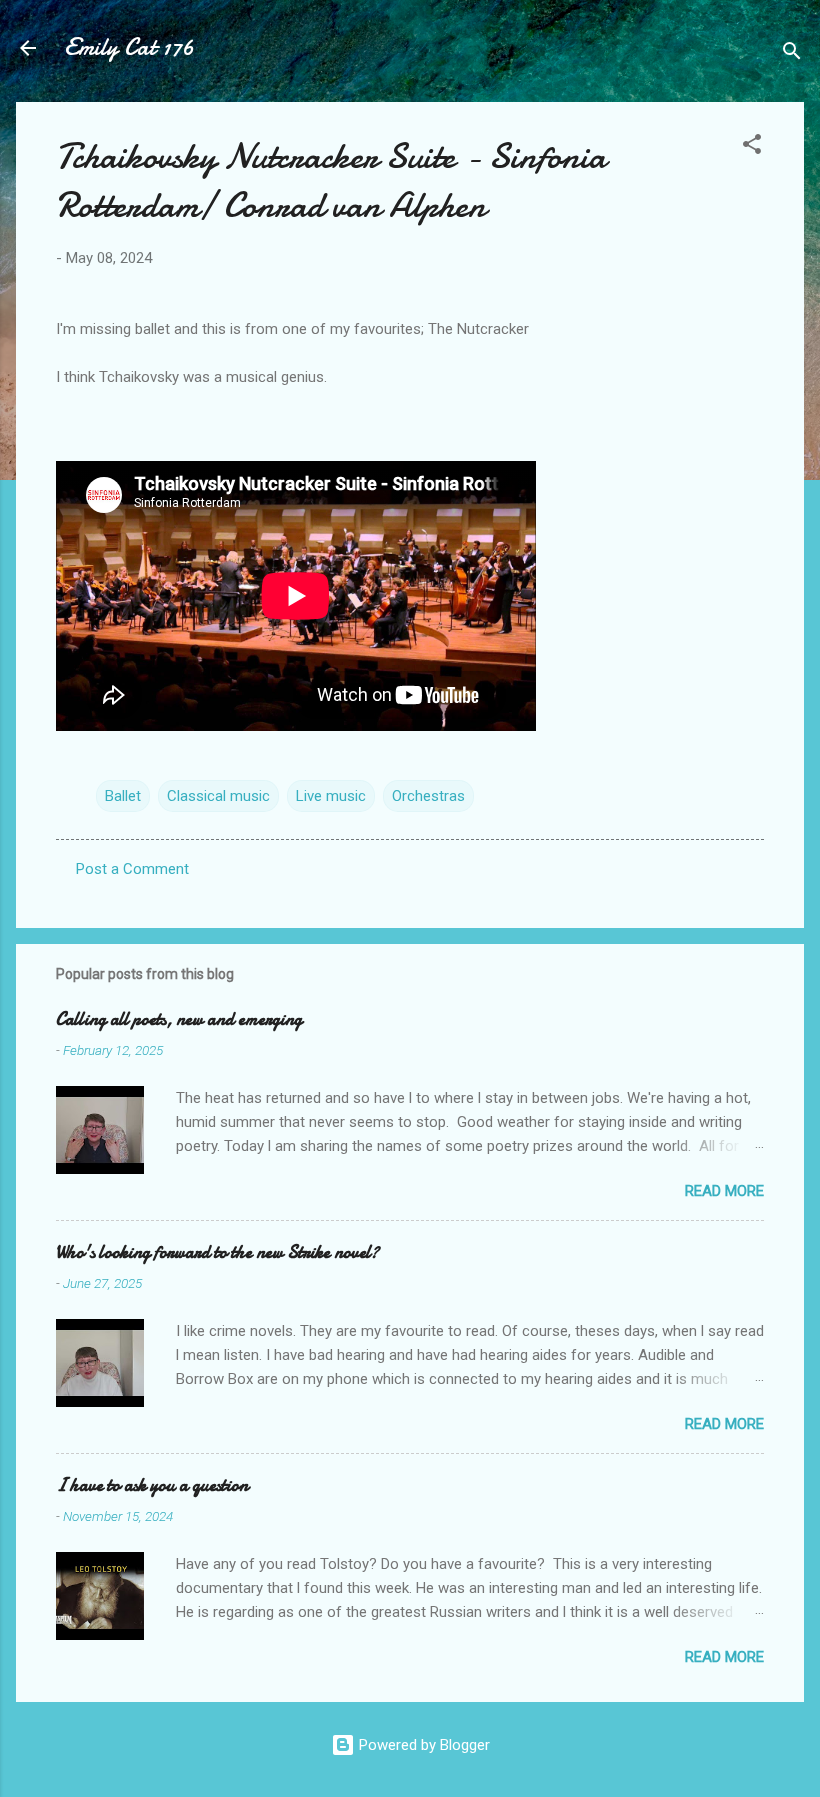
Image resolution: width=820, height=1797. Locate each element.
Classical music (218, 796)
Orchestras (428, 796)
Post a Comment (132, 869)
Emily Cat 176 (129, 47)
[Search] (792, 54)
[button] (752, 147)
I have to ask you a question (152, 1485)
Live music (331, 796)
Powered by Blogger (422, 1745)
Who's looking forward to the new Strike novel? (217, 1252)
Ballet (123, 796)
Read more (724, 1191)
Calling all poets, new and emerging (179, 1019)
